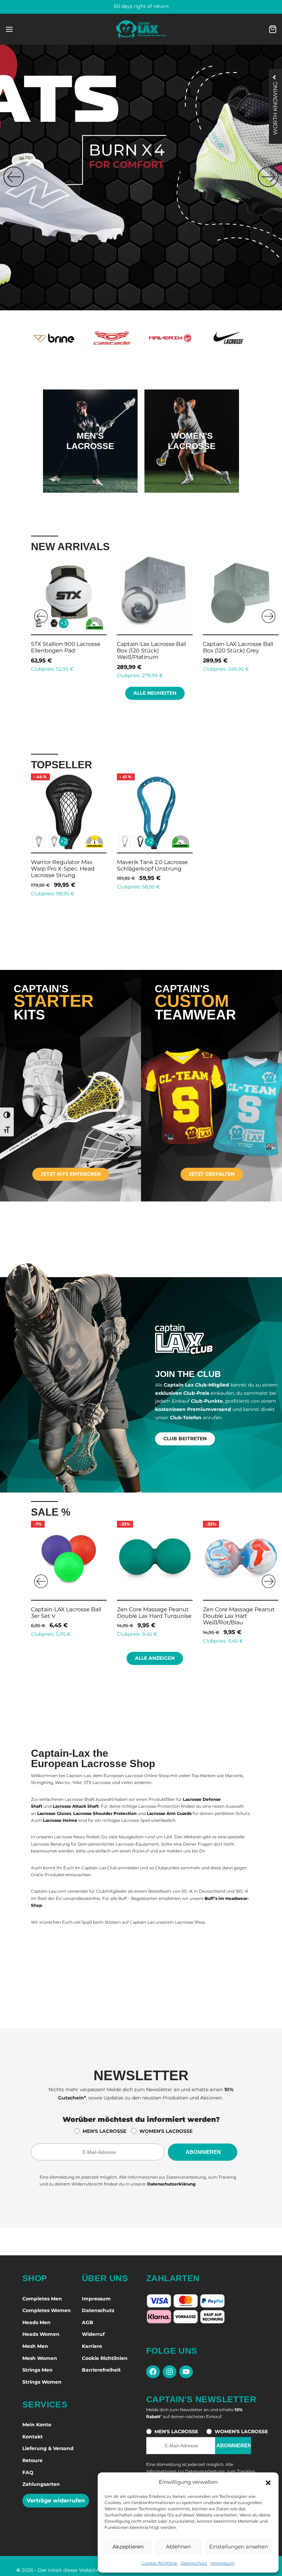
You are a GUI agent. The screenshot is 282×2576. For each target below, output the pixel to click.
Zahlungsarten (41, 2484)
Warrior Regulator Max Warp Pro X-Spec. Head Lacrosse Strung (63, 869)
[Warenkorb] (273, 29)
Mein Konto (37, 2425)
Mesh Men (35, 2346)
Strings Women (42, 2382)
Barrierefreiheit (101, 2370)
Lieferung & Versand (48, 2448)
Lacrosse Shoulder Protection (105, 1813)
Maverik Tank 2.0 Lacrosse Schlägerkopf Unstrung (152, 865)
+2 (64, 841)
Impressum (223, 2563)
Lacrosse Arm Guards (169, 1813)
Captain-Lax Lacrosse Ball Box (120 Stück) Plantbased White (154, 650)
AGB (88, 2322)
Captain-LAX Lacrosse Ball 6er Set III (66, 1613)
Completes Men (42, 2299)
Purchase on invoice (141, 6)
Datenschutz (194, 2563)
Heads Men (36, 2322)
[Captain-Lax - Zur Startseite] (141, 29)
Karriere (92, 2346)
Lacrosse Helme (60, 1820)
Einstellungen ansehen (238, 2547)
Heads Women (41, 2334)
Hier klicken (90, 463)
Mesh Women (40, 2358)
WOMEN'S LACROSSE (166, 2131)
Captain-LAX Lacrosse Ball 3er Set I (238, 1613)
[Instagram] (170, 2372)
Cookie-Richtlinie (159, 2563)
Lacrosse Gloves (54, 1813)
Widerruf (93, 2334)
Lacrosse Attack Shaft (76, 1806)
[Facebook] (153, 2372)
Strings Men (37, 2370)
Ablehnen (178, 2547)
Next (269, 616)
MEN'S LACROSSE (104, 2131)
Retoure (32, 2460)
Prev (41, 616)
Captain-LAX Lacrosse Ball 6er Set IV (152, 1613)
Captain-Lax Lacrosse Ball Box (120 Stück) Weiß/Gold (67, 647)
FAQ (28, 2472)
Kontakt (32, 2437)
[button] (268, 2482)
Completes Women (47, 2310)
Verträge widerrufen (56, 2500)
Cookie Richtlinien (105, 2358)
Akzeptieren (128, 2547)
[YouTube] (186, 2372)
